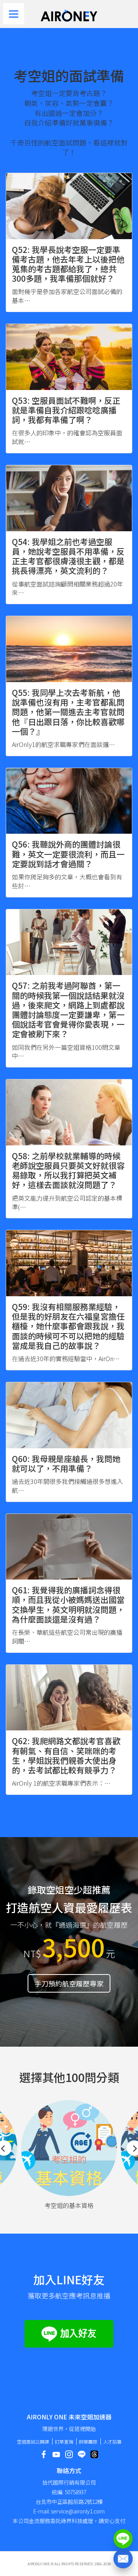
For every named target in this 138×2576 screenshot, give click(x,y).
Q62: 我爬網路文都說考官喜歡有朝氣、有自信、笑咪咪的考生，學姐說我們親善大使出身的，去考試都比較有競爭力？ (66, 1755)
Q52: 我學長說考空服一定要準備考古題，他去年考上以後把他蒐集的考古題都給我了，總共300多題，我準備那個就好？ (68, 264)
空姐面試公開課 (33, 2441)
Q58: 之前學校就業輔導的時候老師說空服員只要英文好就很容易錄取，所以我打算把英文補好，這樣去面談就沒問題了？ (68, 1170)
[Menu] (14, 14)
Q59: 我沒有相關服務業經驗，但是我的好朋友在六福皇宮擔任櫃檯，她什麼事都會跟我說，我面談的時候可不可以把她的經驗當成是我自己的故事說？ (68, 1326)
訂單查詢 (64, 2441)
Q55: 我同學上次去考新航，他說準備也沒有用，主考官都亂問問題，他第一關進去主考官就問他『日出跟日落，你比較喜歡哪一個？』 (68, 712)
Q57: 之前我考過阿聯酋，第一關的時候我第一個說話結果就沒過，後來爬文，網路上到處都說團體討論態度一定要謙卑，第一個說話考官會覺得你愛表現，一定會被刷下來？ (68, 1010)
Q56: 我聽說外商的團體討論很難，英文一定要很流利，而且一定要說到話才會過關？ (68, 854)
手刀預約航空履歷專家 (69, 1983)
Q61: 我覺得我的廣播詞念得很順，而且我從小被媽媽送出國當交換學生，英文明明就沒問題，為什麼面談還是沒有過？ (68, 1604)
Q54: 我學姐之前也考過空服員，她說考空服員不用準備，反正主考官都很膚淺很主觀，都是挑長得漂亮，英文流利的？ (68, 556)
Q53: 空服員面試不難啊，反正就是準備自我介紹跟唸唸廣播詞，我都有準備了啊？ (66, 410)
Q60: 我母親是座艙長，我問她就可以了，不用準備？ (66, 1463)
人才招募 (112, 2441)
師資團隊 (88, 2441)
